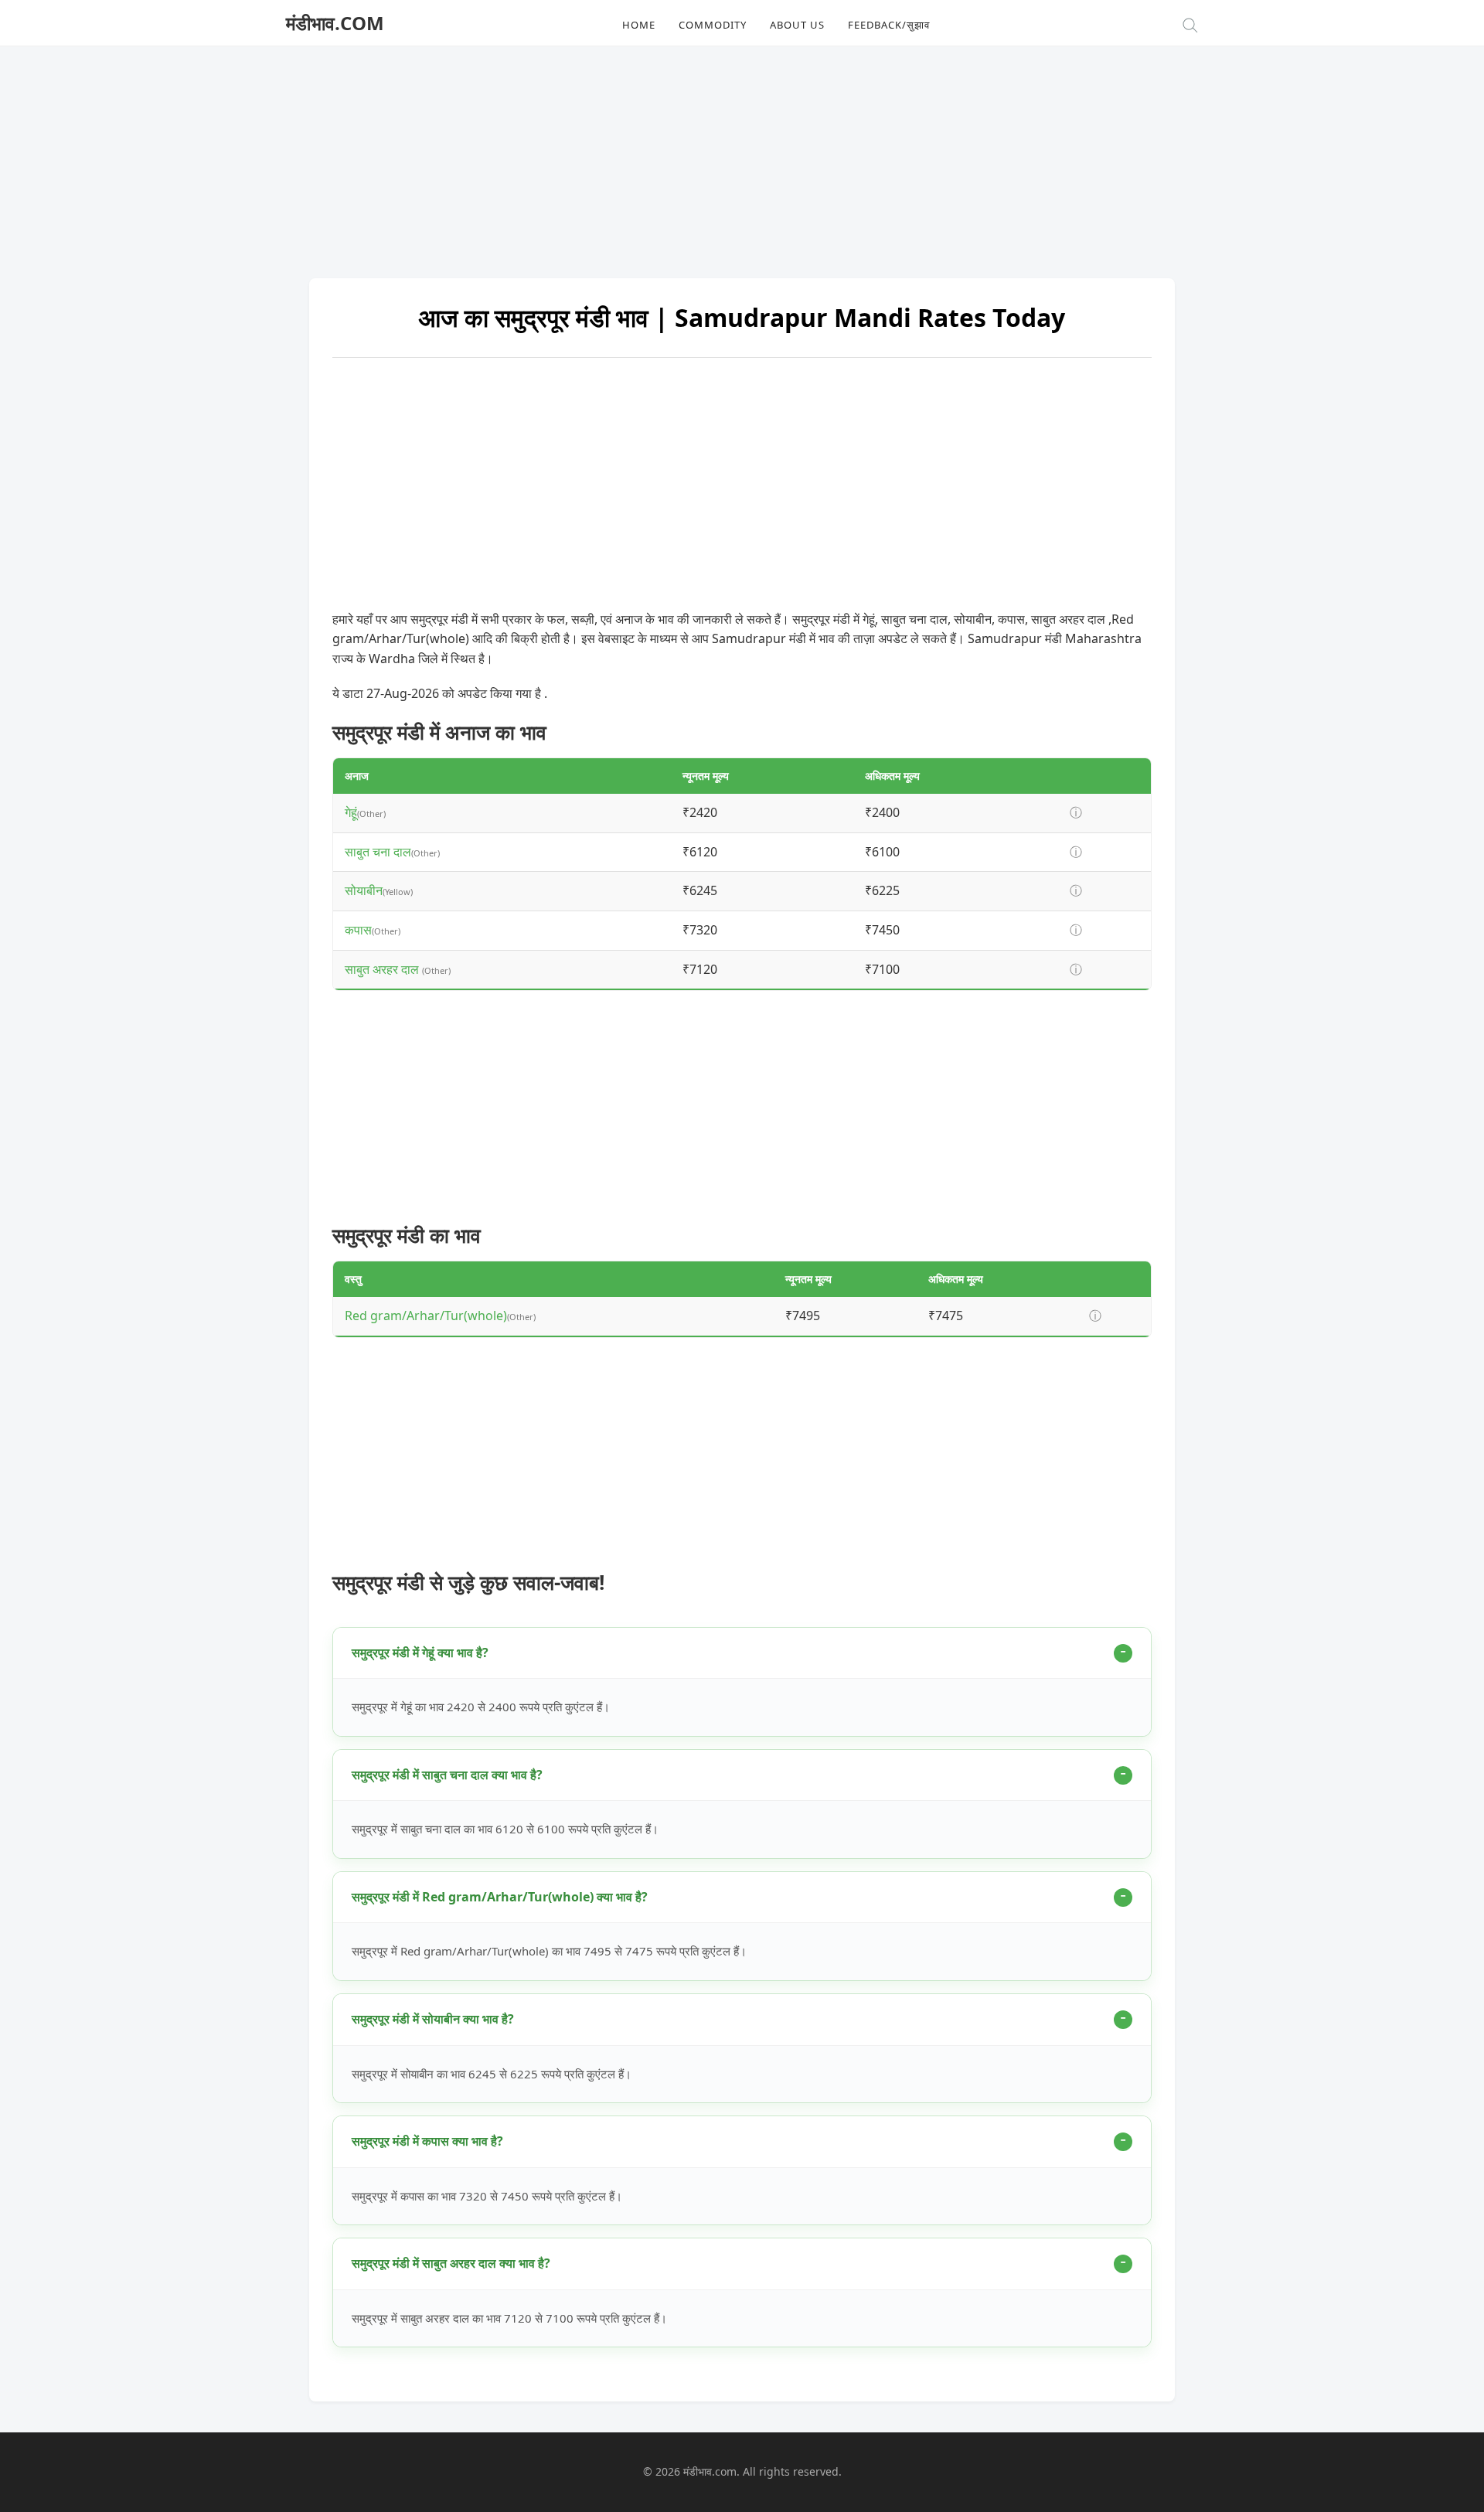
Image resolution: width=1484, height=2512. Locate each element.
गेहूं (351, 812)
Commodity (713, 25)
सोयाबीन (364, 890)
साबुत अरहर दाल (383, 969)
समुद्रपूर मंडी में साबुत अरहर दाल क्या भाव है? (451, 2263)
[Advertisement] (742, 155)
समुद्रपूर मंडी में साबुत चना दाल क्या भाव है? (447, 1775)
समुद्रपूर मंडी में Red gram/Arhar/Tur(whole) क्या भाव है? (500, 1897)
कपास (358, 930)
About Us (797, 25)
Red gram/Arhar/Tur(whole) (426, 1316)
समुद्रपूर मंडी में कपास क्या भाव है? (427, 2141)
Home (639, 25)
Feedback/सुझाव (889, 25)
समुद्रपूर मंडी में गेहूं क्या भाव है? (420, 1653)
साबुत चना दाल (378, 852)
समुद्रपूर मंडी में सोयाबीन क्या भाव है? (433, 2019)
